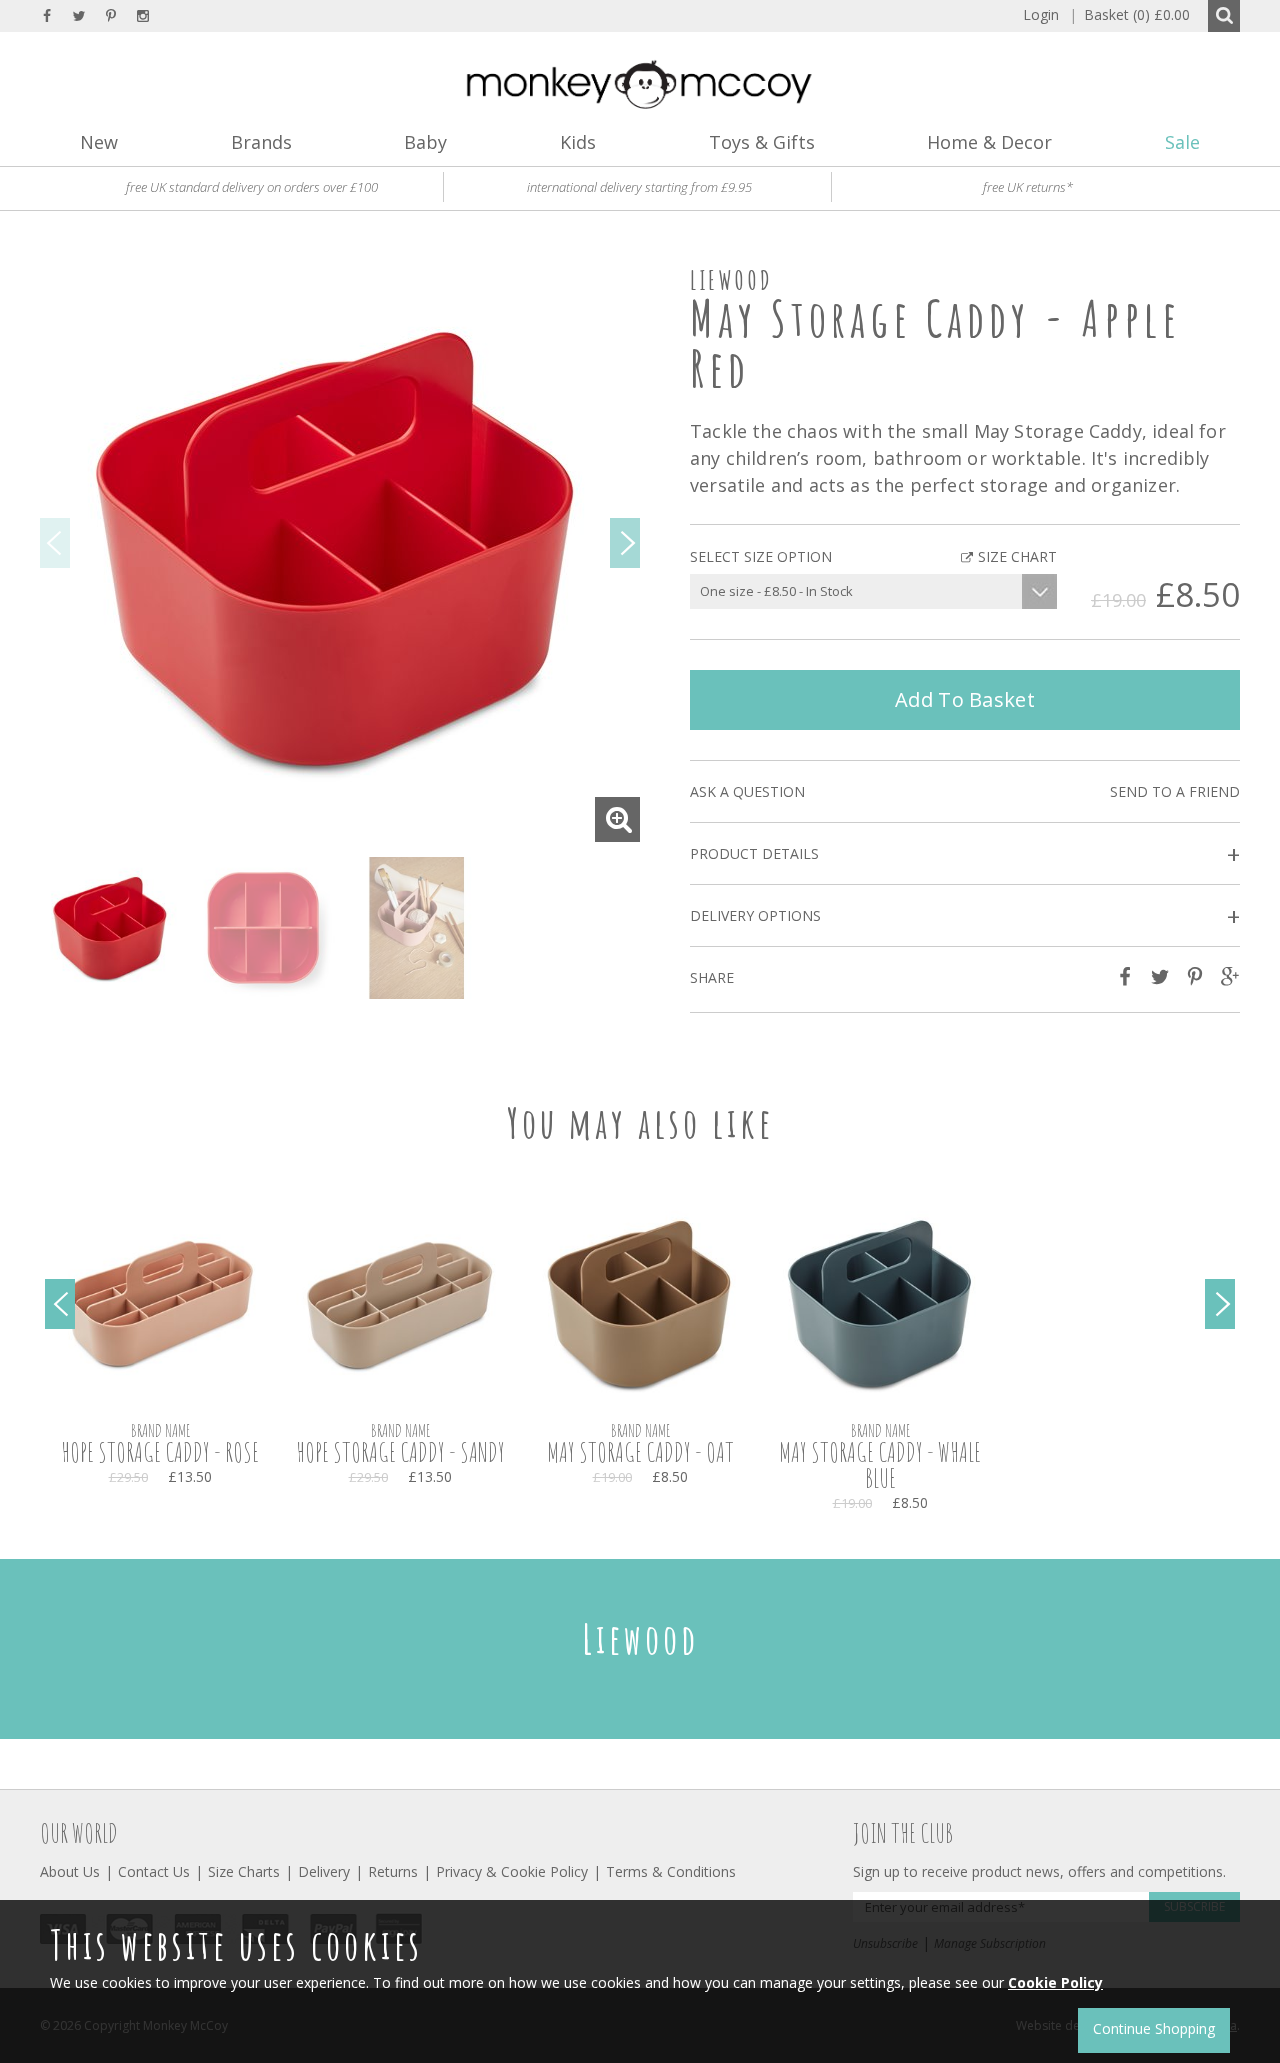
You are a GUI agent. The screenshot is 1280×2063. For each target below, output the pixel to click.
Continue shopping (1154, 2028)
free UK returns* (1028, 187)
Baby (425, 142)
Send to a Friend (1175, 791)
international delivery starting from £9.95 (639, 187)
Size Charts (244, 1871)
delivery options (965, 916)
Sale (1182, 142)
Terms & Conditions (671, 1871)
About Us (70, 1871)
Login (1041, 14)
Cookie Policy (1055, 1982)
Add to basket (965, 699)
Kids (578, 142)
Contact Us (154, 1871)
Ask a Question (747, 791)
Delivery (324, 1871)
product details (965, 854)
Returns (393, 1871)
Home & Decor (989, 142)
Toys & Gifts (762, 142)
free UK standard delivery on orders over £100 (252, 187)
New (99, 142)
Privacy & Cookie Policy (512, 1871)
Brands (261, 142)
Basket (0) (1129, 14)
